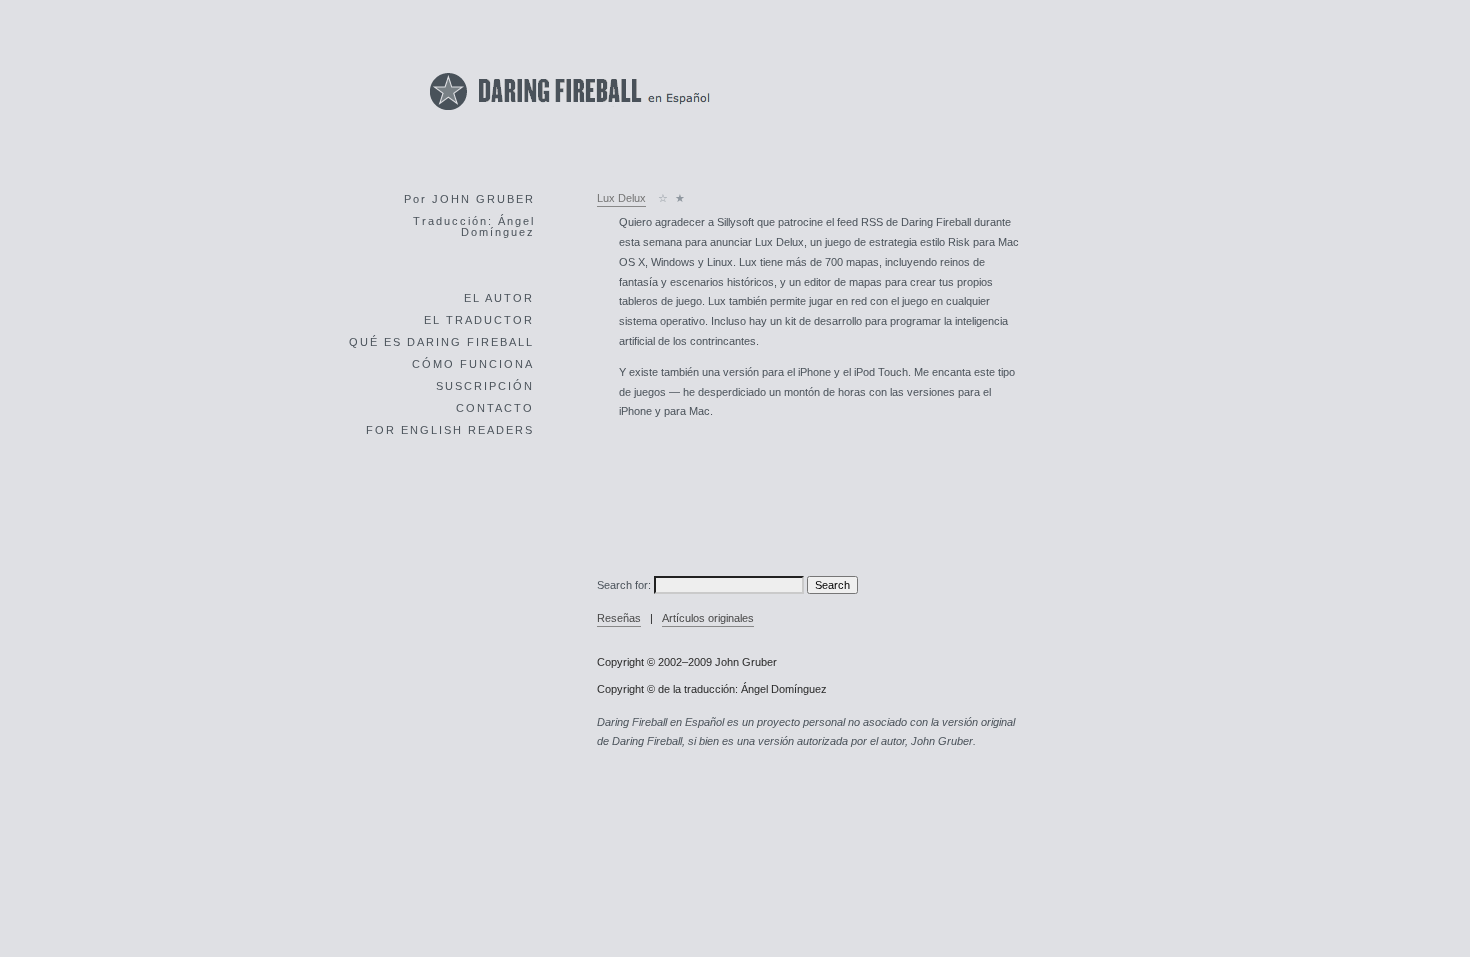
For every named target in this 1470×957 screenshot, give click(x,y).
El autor (499, 298)
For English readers (450, 430)
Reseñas (619, 618)
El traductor (479, 320)
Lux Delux (621, 198)
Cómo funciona (473, 364)
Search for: (624, 585)
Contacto (495, 408)
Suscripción (485, 386)
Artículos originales (708, 618)
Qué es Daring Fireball (441, 342)
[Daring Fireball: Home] (570, 115)
